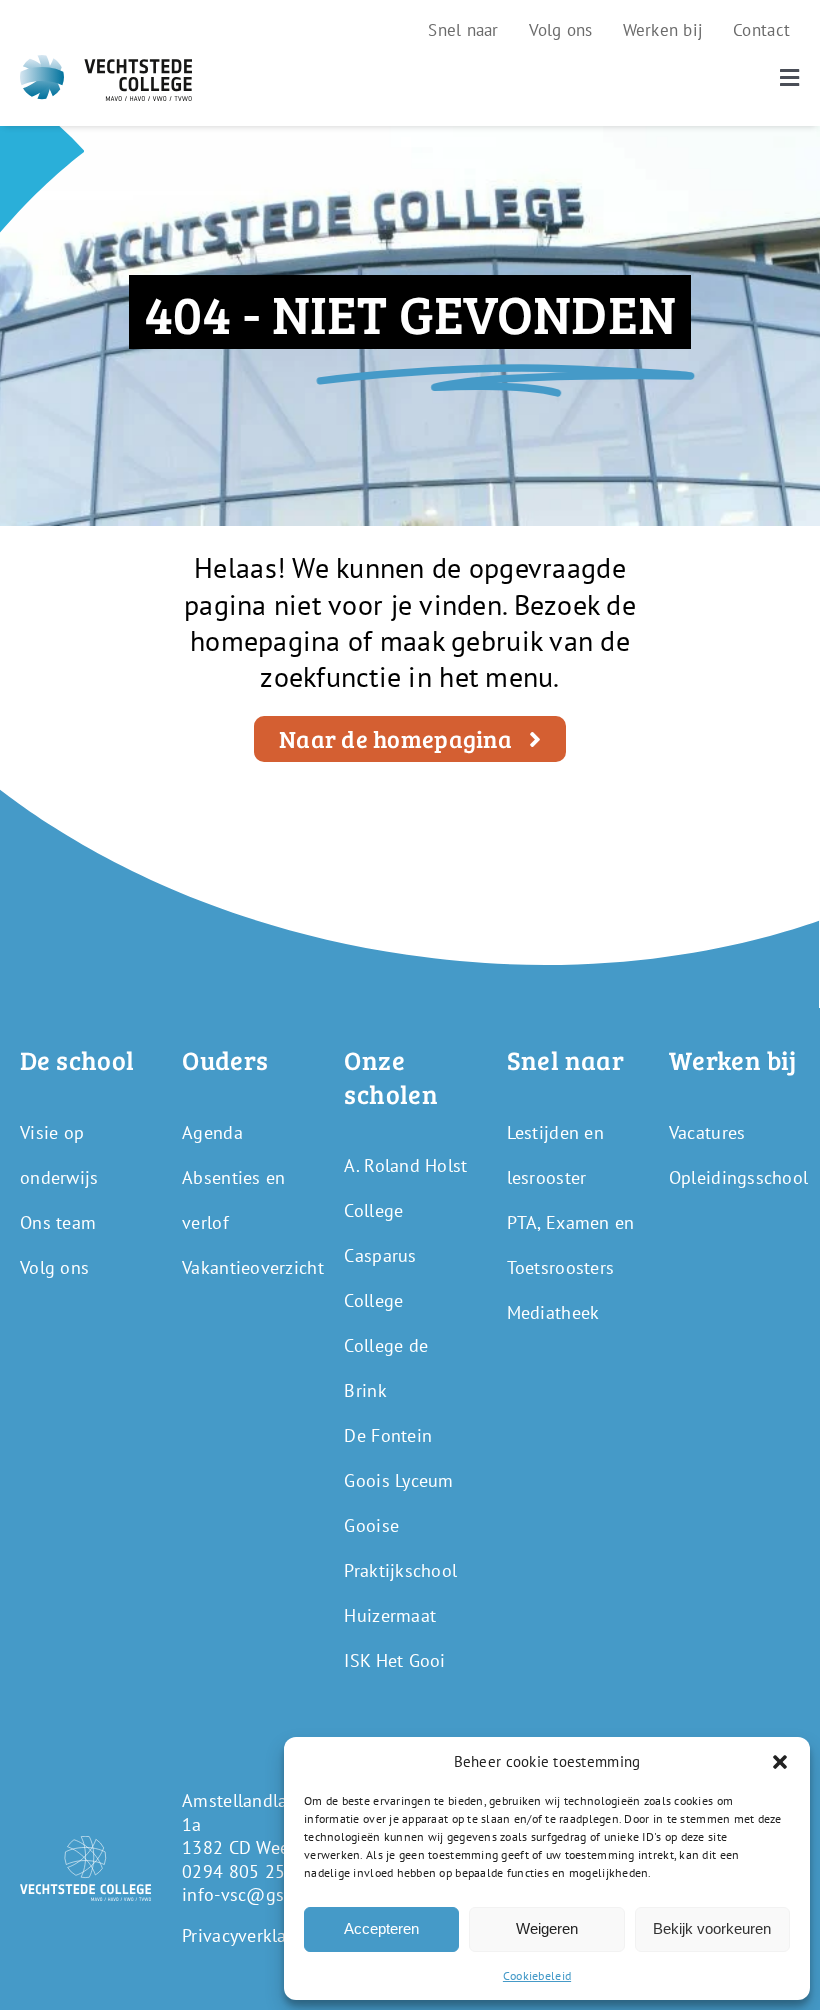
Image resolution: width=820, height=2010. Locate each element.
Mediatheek (553, 1312)
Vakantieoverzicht (253, 1267)
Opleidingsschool (738, 1177)
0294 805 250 (238, 1871)
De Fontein (388, 1435)
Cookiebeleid (537, 1975)
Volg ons (54, 1267)
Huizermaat (390, 1615)
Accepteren (381, 1928)
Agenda (212, 1132)
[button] (780, 1762)
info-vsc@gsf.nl (246, 1894)
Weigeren (547, 1928)
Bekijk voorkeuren (712, 1928)
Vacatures (707, 1132)
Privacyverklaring (250, 1935)
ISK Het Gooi (394, 1660)
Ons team (58, 1222)
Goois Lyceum (398, 1480)
